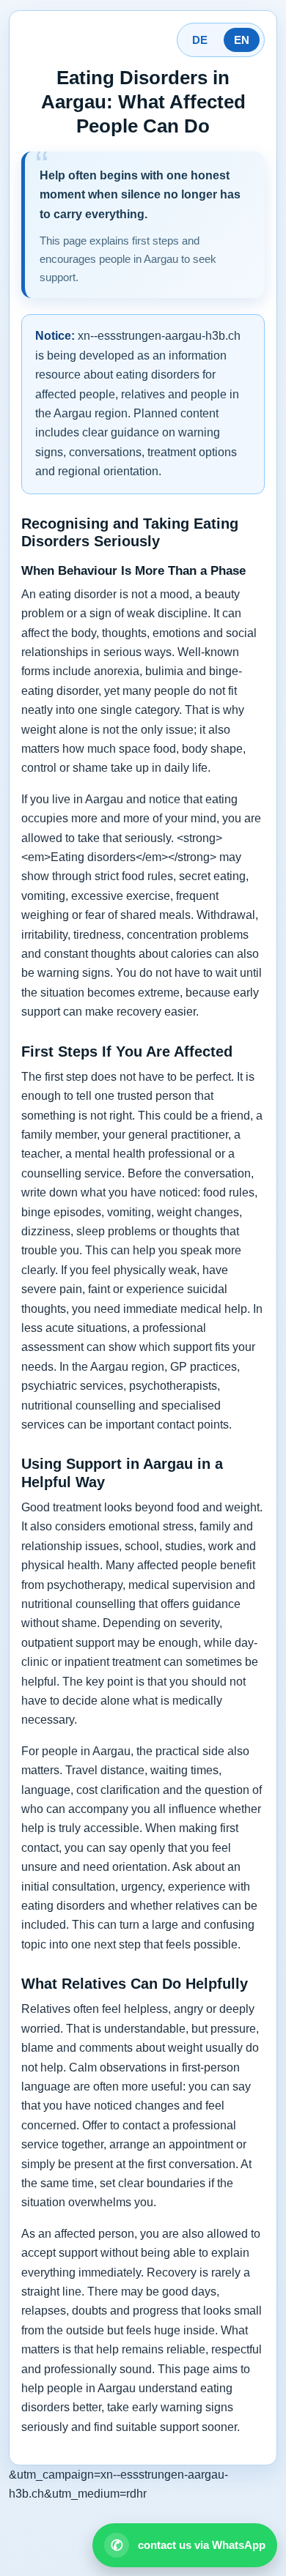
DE (200, 40)
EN (242, 40)
